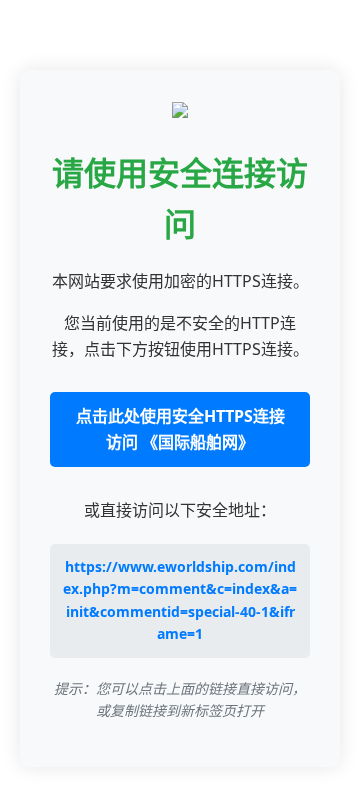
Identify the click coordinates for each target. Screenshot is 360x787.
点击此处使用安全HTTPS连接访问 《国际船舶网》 (180, 429)
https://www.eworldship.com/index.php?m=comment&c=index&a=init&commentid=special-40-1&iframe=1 (180, 600)
